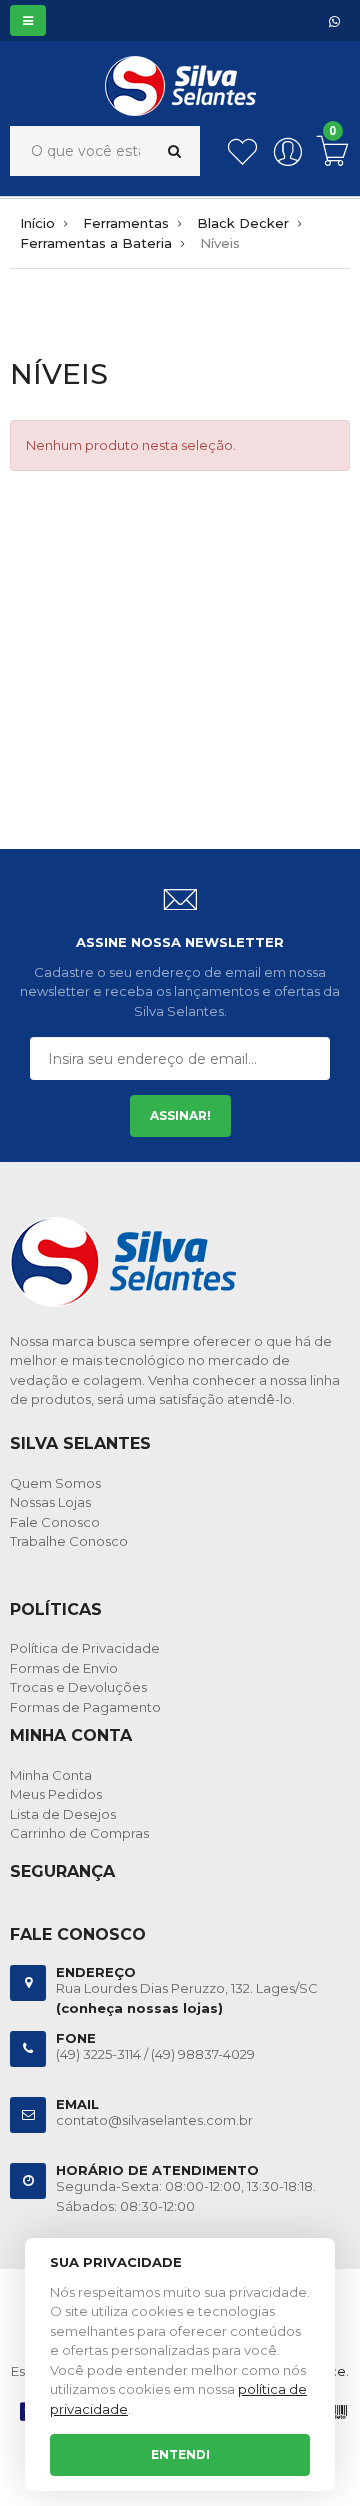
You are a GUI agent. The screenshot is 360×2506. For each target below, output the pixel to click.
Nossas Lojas (50, 1502)
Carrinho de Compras (79, 1833)
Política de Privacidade (85, 1648)
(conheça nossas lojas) (139, 2008)
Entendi (180, 2454)
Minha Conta (51, 1775)
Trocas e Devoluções (78, 1687)
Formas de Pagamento (85, 1707)
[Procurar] (174, 150)
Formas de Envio (64, 1668)
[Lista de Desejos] (242, 162)
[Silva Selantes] (180, 70)
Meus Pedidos (56, 1794)
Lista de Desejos (63, 1814)
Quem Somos (55, 1483)
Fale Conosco (55, 1522)
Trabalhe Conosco (69, 1541)
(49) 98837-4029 (203, 2054)
